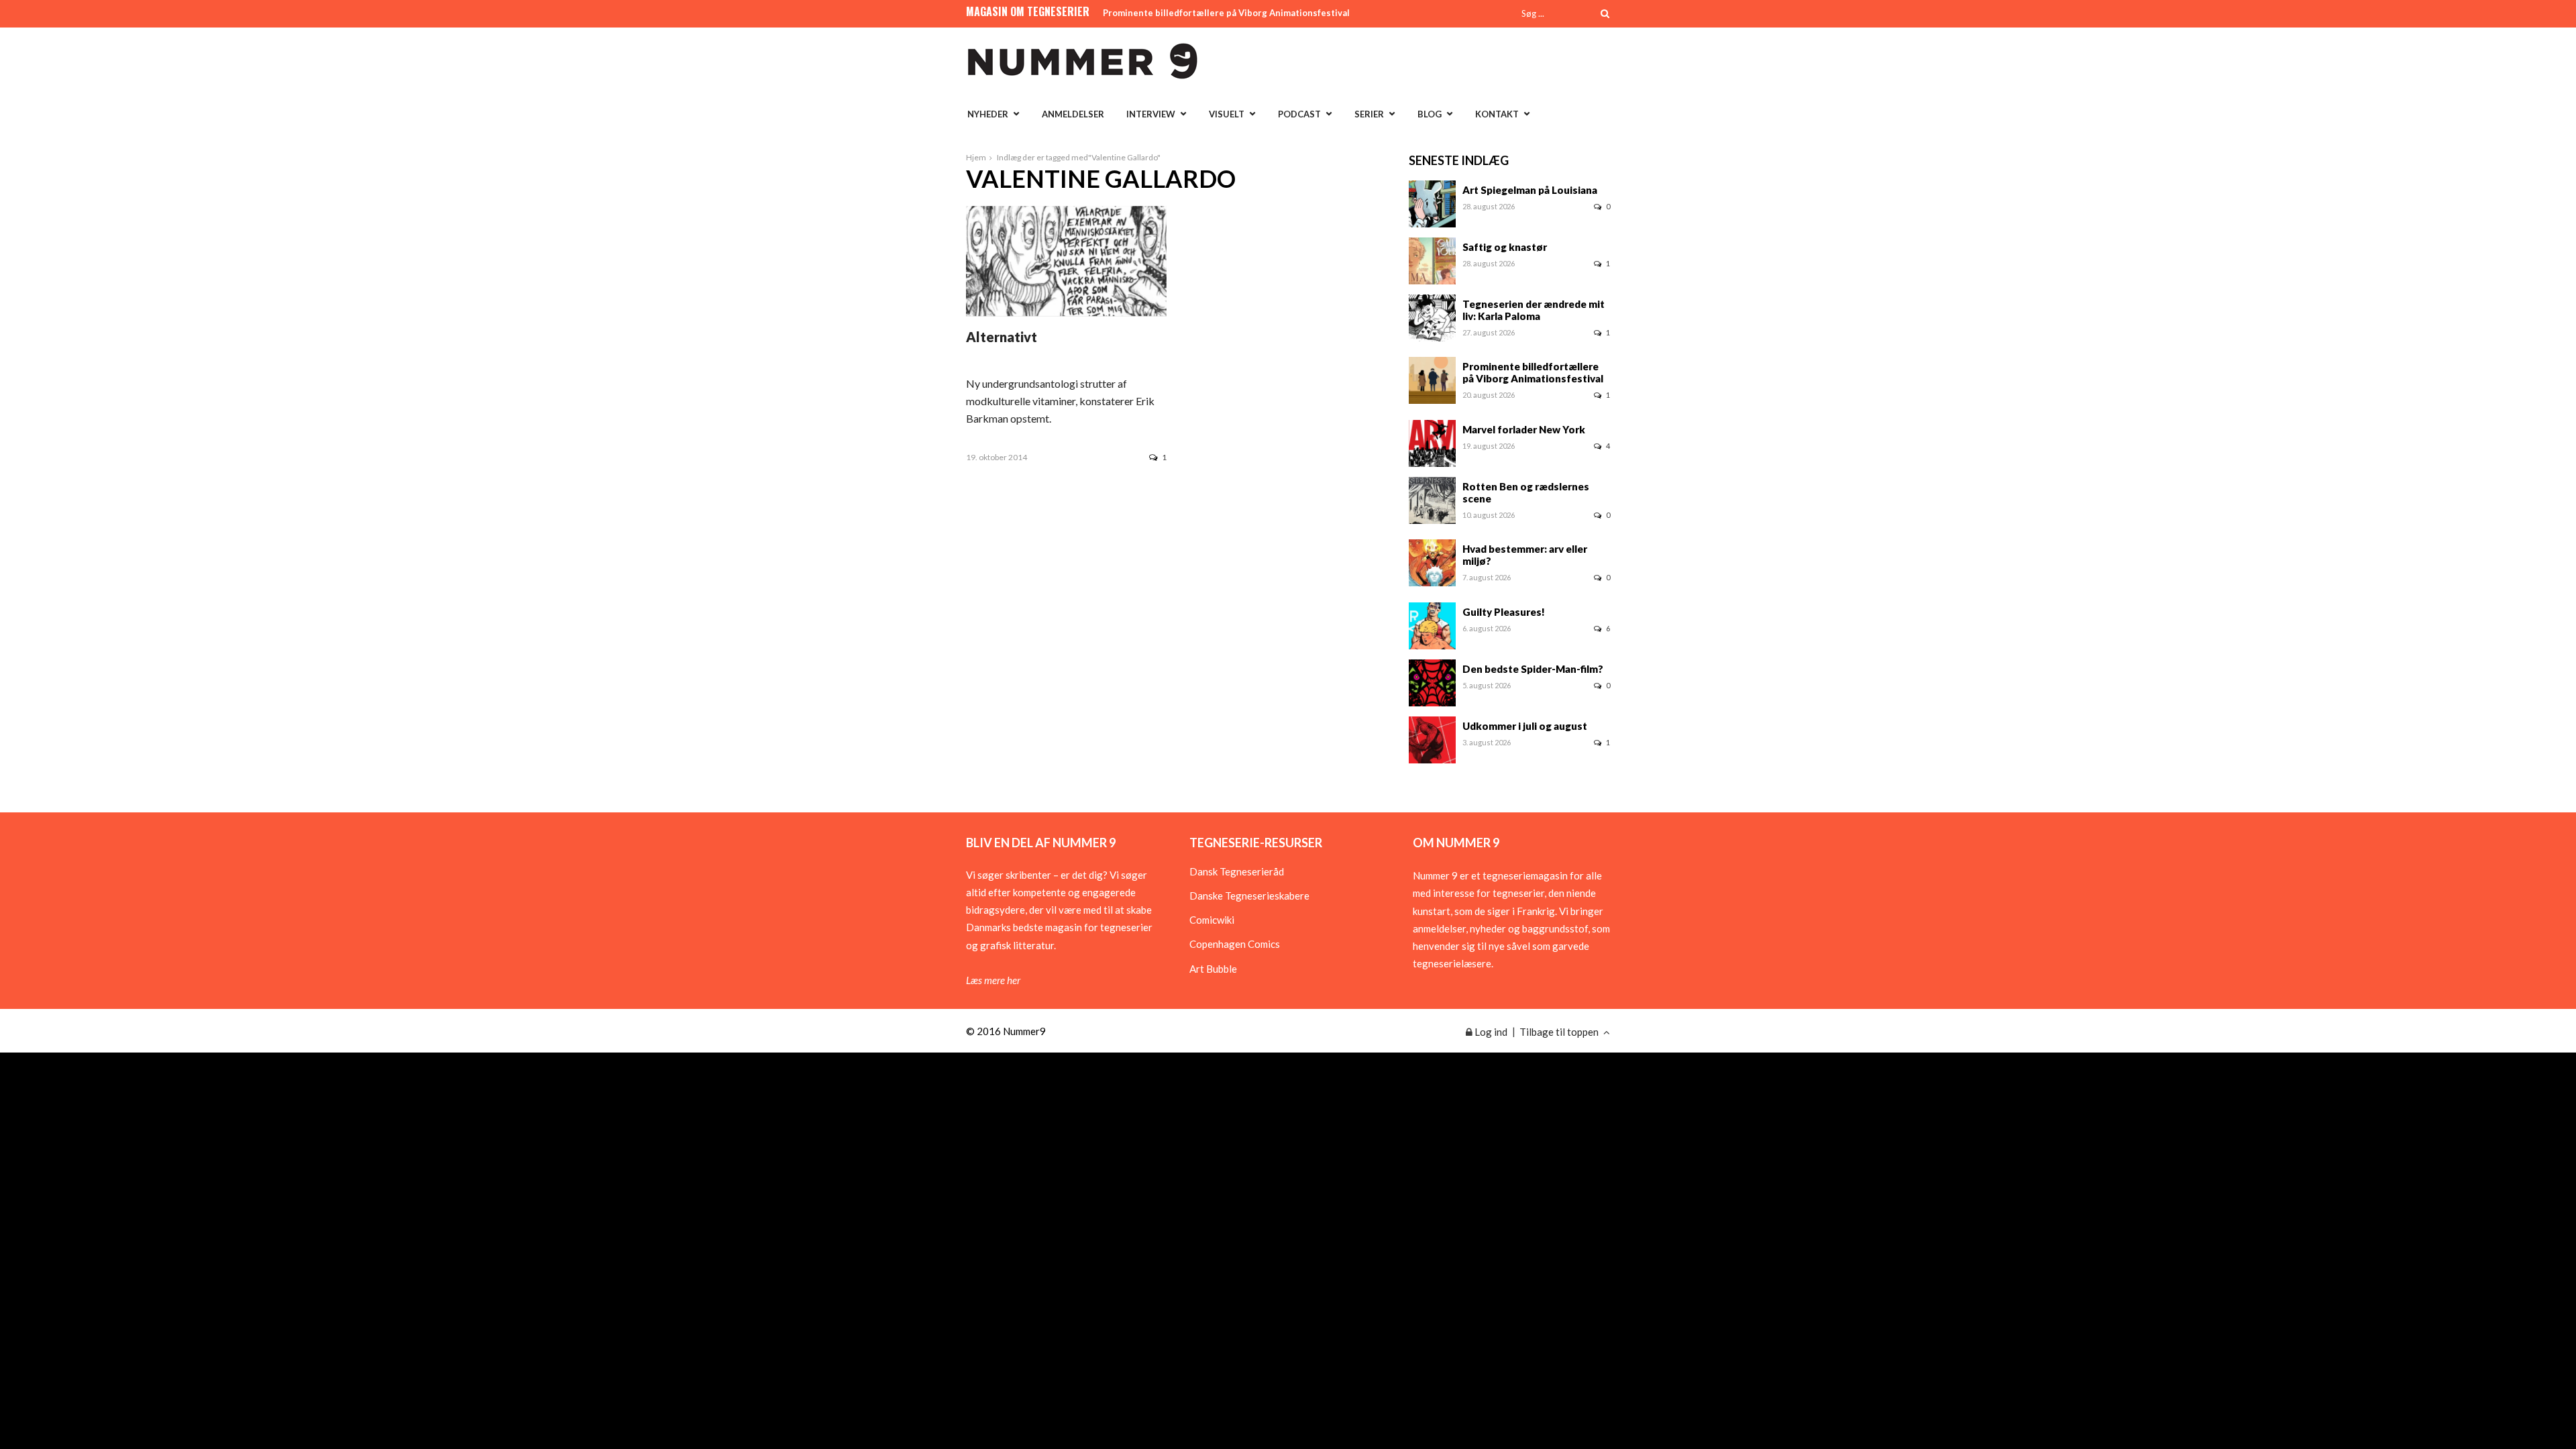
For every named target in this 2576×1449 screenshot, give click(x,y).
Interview (1151, 114)
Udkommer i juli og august (1525, 726)
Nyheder (988, 114)
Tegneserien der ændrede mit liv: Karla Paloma (1534, 310)
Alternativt (1002, 337)
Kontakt (1497, 114)
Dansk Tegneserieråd (1237, 871)
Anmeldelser (1073, 114)
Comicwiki (1212, 920)
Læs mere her (993, 980)
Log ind (1490, 1032)
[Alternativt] (1066, 312)
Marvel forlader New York (1524, 429)
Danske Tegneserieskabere (1249, 896)
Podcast (1299, 114)
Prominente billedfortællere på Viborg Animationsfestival (1226, 13)
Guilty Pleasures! (1504, 612)
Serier (1369, 114)
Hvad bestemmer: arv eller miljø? (1525, 555)
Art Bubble (1213, 969)
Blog (1430, 114)
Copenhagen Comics (1235, 944)
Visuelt (1227, 114)
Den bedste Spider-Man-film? (1533, 669)
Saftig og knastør (1505, 247)
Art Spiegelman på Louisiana (1530, 190)
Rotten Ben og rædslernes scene (1526, 492)
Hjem (976, 157)
